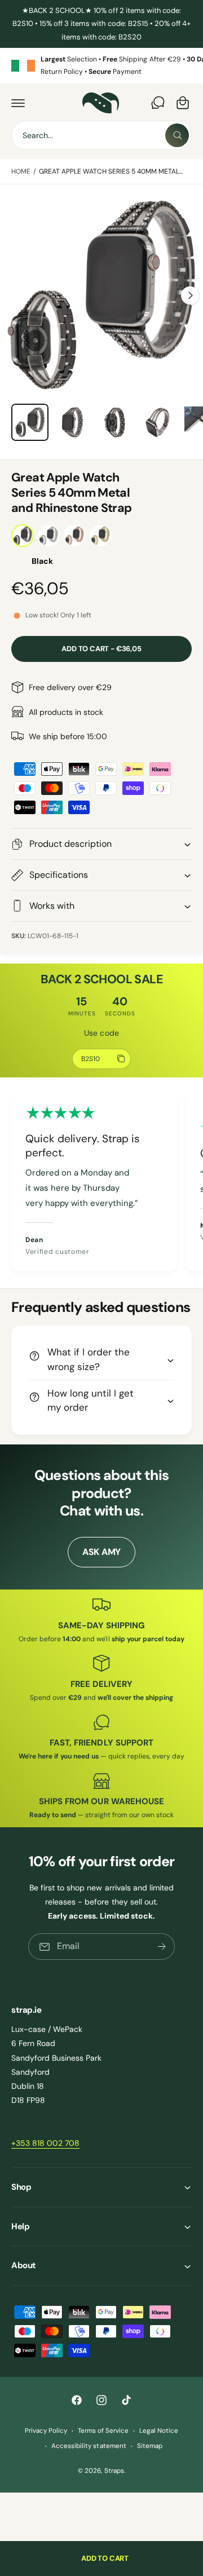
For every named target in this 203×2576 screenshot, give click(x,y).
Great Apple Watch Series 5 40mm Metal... (111, 171)
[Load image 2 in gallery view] (73, 422)
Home (21, 171)
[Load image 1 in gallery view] (30, 422)
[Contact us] (158, 103)
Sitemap (150, 2446)
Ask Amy (101, 1552)
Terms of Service (103, 2431)
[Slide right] (190, 295)
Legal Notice (159, 2431)
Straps (114, 2471)
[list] (101, 66)
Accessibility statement (89, 2446)
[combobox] (101, 135)
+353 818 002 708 (45, 2143)
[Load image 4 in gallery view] (158, 422)
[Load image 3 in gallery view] (115, 422)
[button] (18, 103)
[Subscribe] (162, 1947)
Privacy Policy (46, 2431)
